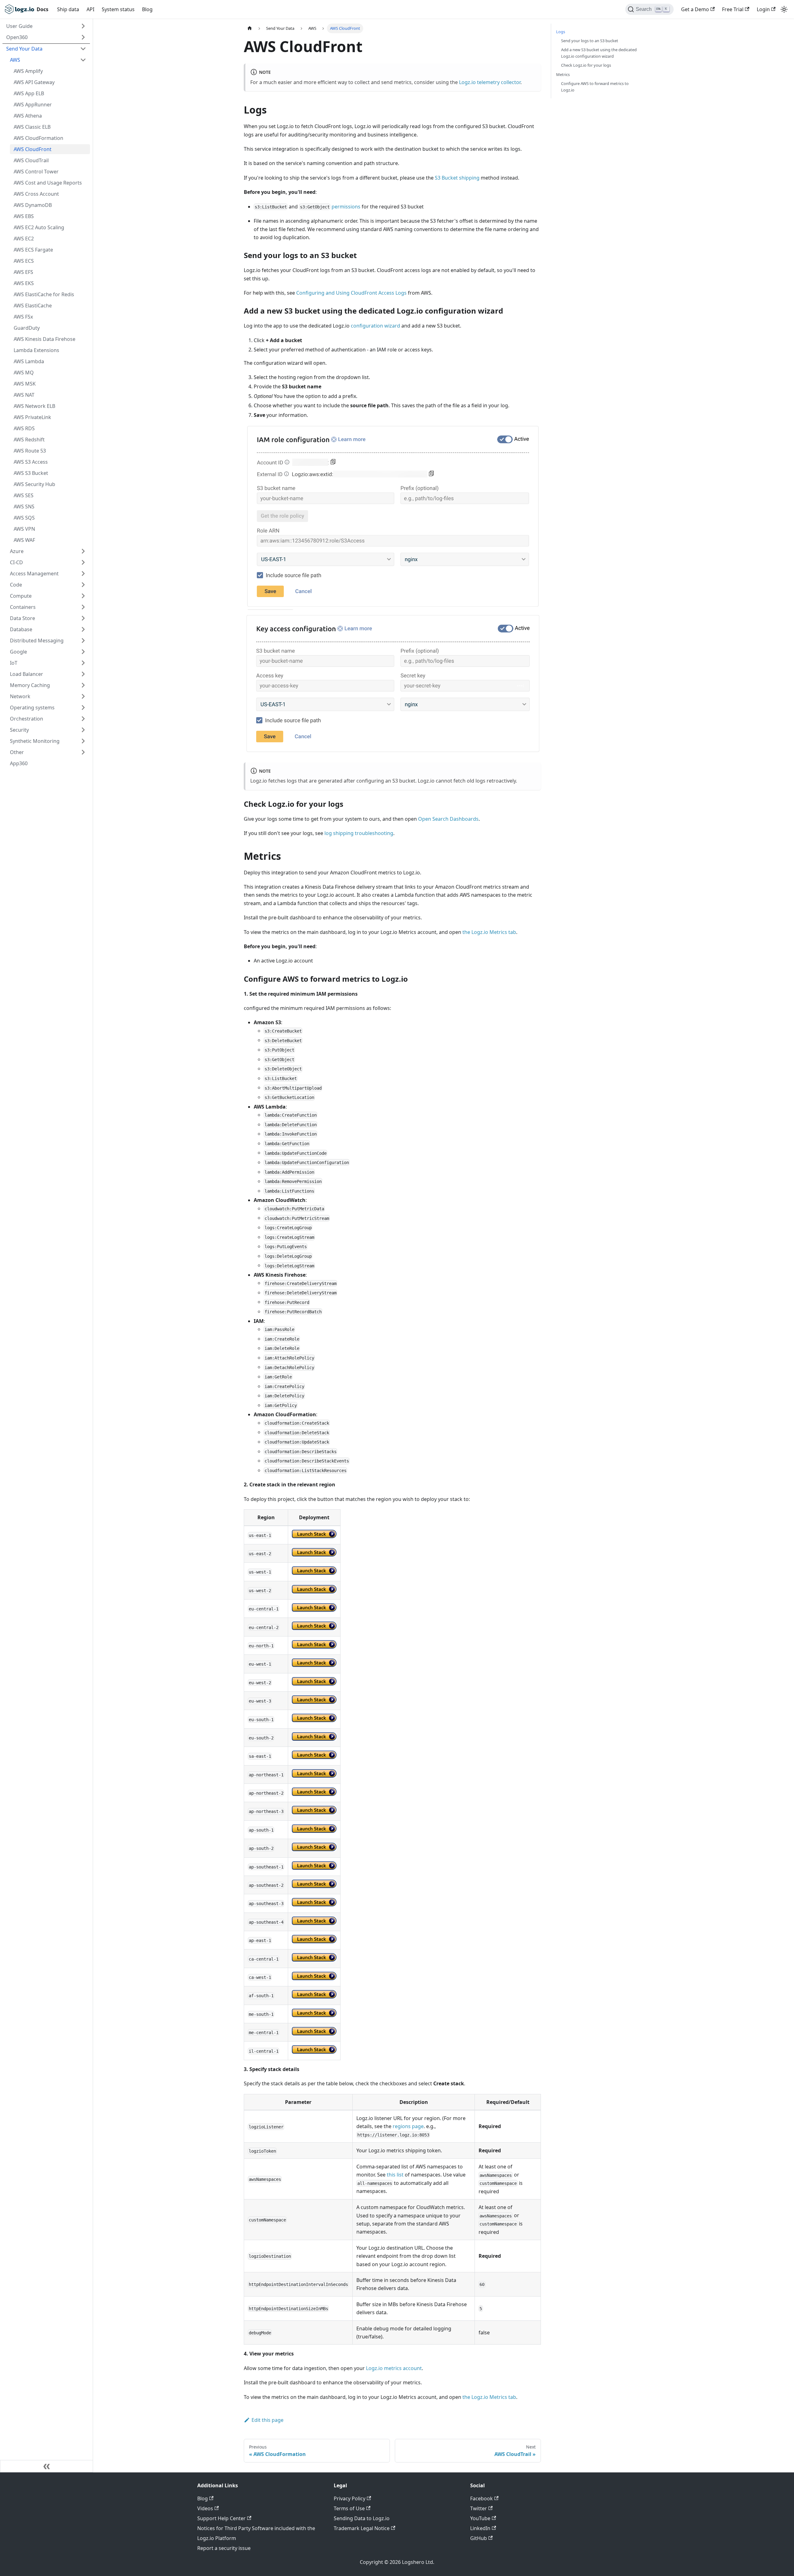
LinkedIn (480, 2528)
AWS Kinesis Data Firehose (45, 339)
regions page (408, 2126)
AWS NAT (24, 395)
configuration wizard (375, 326)
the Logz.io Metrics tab (489, 932)
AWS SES (24, 495)
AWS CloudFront (33, 149)
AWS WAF (24, 540)
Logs (561, 32)
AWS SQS (24, 518)
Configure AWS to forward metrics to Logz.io (595, 87)
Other (17, 752)
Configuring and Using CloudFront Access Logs (351, 293)
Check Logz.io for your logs (586, 65)
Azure (17, 551)
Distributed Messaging (37, 641)
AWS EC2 (24, 239)
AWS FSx (23, 317)
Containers (23, 607)
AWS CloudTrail (31, 160)
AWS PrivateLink (32, 417)
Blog (147, 9)
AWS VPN (24, 529)
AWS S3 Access (31, 462)
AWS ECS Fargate (33, 250)
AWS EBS (24, 216)
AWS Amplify (28, 71)
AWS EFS (23, 272)
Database (21, 629)
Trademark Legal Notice (362, 2528)
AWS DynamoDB (33, 205)
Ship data (68, 9)
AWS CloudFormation (38, 138)
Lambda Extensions (36, 350)
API (90, 9)
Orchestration (27, 719)
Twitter (479, 2508)
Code (16, 585)
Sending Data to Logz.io (362, 2518)
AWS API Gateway (34, 82)
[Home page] (250, 28)
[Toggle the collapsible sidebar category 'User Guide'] (83, 26)
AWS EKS (24, 283)
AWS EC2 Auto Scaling (39, 227)
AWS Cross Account (36, 194)
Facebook (482, 2498)
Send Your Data (24, 49)
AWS (15, 60)
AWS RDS (24, 428)
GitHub (479, 2538)
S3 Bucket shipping (457, 178)
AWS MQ (24, 373)
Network (20, 696)
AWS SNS (24, 507)
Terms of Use (349, 2508)
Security (19, 730)
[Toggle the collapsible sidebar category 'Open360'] (83, 37)
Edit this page (268, 2420)
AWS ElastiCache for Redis (44, 294)
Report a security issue (224, 2548)
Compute (21, 596)
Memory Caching (30, 685)
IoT (14, 663)
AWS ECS (24, 261)
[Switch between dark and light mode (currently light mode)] (784, 9)
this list (395, 2175)
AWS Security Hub (34, 484)
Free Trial (733, 9)
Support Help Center (221, 2518)
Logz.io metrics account (394, 2368)
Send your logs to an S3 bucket (590, 41)
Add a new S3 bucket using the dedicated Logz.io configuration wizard (599, 53)
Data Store (22, 618)
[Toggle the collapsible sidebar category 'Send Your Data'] (83, 49)
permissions (346, 207)
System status (118, 9)
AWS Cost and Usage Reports (48, 183)
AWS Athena (28, 116)
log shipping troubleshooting (359, 833)
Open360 (17, 37)
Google (18, 652)
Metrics (563, 74)
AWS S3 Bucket (31, 473)
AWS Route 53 (30, 451)
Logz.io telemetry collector (490, 82)
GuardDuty (27, 328)
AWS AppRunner (33, 105)
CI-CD (16, 562)
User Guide (19, 26)
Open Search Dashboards (448, 819)
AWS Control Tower (36, 172)
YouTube (480, 2518)
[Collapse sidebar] (47, 2466)
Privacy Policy (350, 2498)
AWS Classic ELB (32, 127)
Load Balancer (27, 674)
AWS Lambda (29, 361)
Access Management (34, 574)
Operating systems (32, 708)
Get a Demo (695, 9)
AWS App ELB (29, 93)
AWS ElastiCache (33, 306)
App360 (19, 763)
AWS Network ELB (34, 406)
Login (763, 9)
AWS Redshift (29, 440)
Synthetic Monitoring (35, 741)
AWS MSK (25, 384)
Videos (205, 2508)
